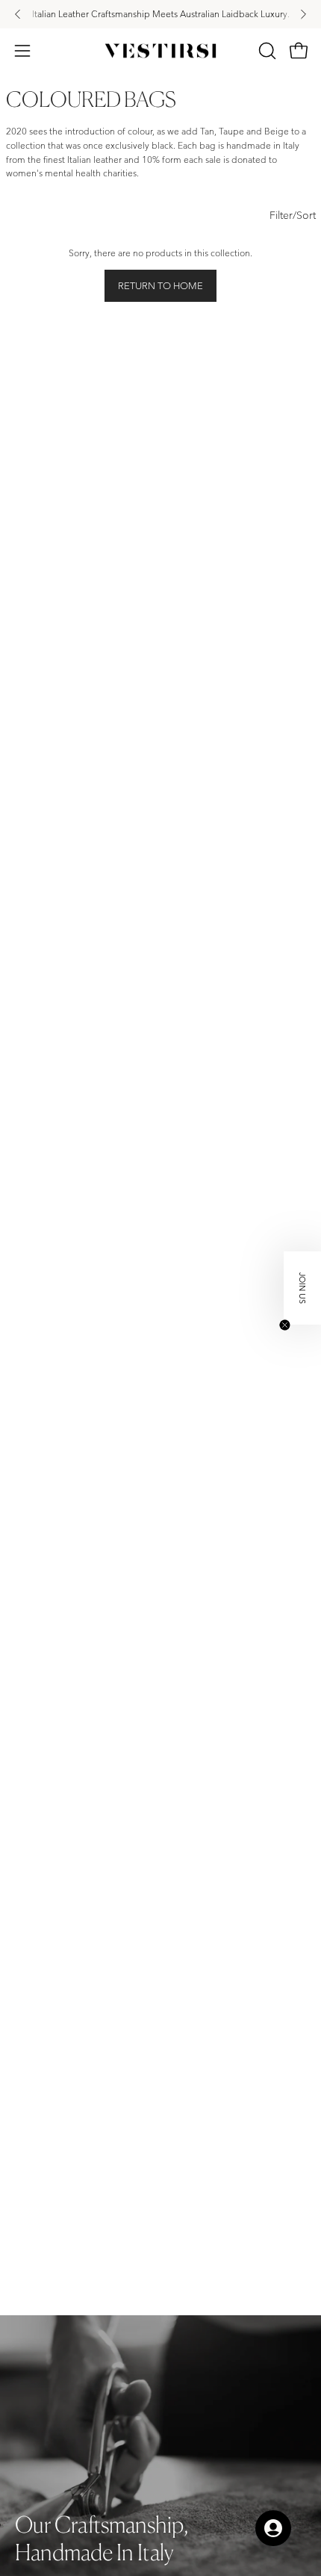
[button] (266, 51)
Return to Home (160, 286)
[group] (160, 14)
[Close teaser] (285, 1325)
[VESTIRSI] (160, 51)
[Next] (303, 14)
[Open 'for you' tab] (273, 2528)
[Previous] (18, 14)
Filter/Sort (293, 215)
